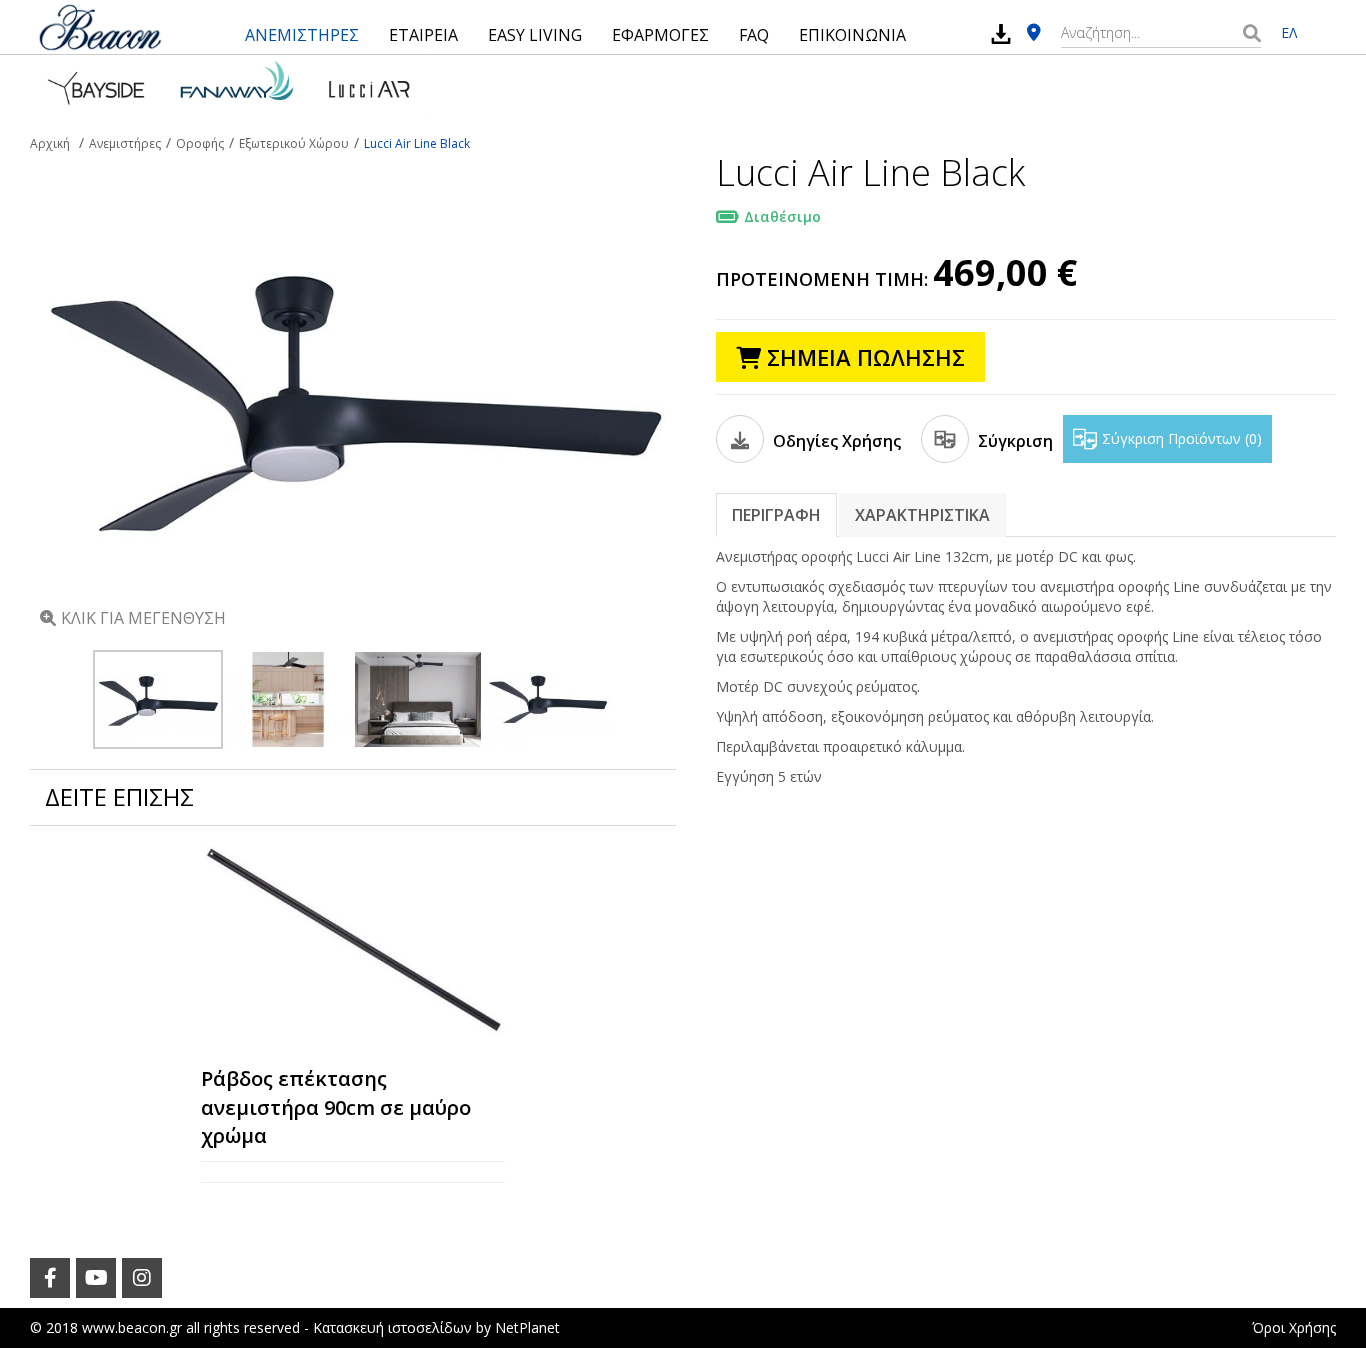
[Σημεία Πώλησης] (1034, 33)
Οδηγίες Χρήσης (835, 441)
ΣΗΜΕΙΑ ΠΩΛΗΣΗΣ (863, 357)
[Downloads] (1001, 33)
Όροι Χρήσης (1294, 1327)
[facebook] (50, 1278)
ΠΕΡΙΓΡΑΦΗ (776, 515)
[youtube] (96, 1278)
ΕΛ (1289, 32)
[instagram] (142, 1278)
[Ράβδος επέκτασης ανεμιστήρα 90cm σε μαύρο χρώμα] (353, 940)
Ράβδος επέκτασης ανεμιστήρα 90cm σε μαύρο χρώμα (336, 1107)
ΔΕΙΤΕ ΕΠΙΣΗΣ (119, 796)
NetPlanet (527, 1327)
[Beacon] (100, 27)
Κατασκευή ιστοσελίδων (392, 1327)
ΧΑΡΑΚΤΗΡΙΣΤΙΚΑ (922, 515)
